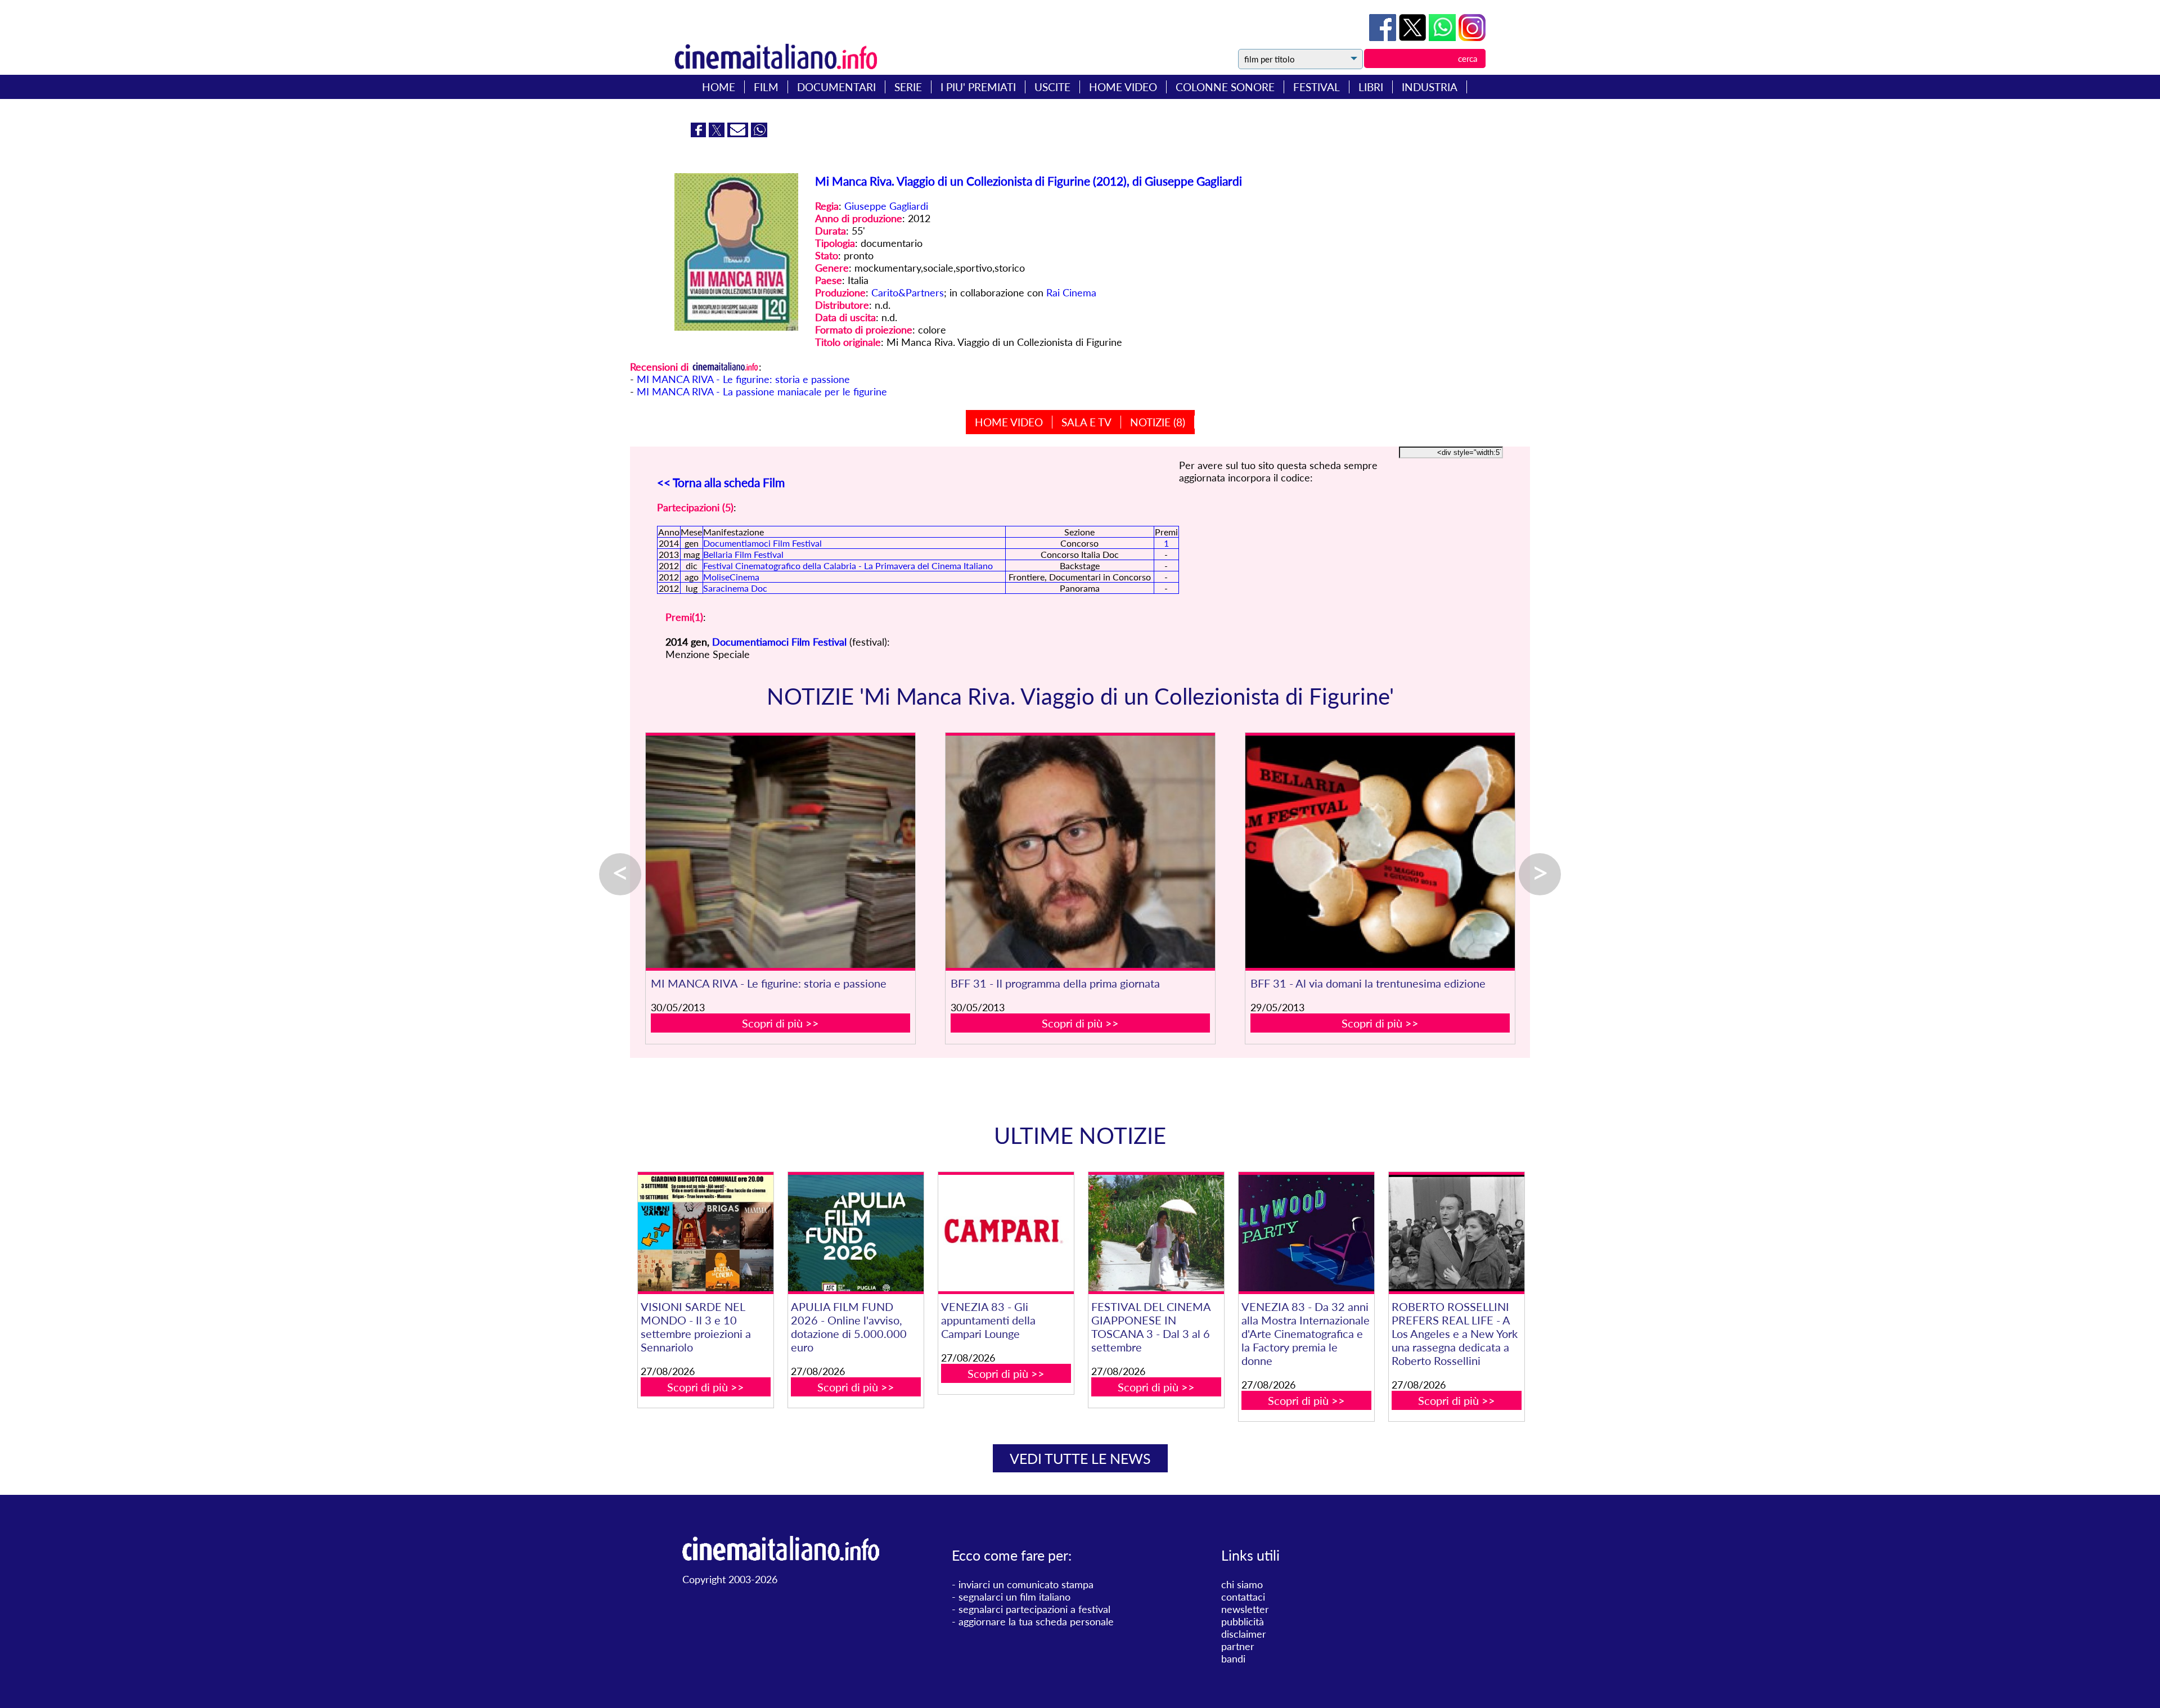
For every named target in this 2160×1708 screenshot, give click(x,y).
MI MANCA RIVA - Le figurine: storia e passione (743, 379)
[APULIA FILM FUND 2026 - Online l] (856, 1233)
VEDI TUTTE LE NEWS (1080, 1458)
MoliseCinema (731, 577)
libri (1371, 87)
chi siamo (1242, 1584)
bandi (1233, 1659)
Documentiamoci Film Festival (762, 543)
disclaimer (1244, 1634)
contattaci (1243, 1597)
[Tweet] (1414, 37)
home (719, 87)
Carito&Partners (908, 292)
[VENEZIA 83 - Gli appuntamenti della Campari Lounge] (1006, 1233)
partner (1238, 1646)
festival (1317, 87)
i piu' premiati (978, 87)
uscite (1052, 87)
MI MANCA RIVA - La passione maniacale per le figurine (762, 391)
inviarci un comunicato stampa (1026, 1584)
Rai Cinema (1071, 292)
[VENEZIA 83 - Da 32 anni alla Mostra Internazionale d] (1306, 1233)
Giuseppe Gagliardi (886, 206)
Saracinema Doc (735, 588)
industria (1430, 87)
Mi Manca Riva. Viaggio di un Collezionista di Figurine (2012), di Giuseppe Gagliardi (1029, 181)
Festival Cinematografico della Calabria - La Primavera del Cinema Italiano (848, 565)
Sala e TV (1086, 422)
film (766, 87)
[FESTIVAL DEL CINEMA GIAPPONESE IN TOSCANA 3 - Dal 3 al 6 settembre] (1156, 1233)
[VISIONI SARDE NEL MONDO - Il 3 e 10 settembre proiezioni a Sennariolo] (705, 1233)
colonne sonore (1225, 87)
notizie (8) (1158, 422)
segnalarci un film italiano (1014, 1597)
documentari (836, 87)
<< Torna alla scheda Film (721, 482)
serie (908, 87)
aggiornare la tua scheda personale (1036, 1621)
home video (1123, 87)
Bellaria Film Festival (743, 554)
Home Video (1009, 422)
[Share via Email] (739, 133)
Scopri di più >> (780, 1023)
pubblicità (1243, 1621)
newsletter (1245, 1609)
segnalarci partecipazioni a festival (1034, 1609)
